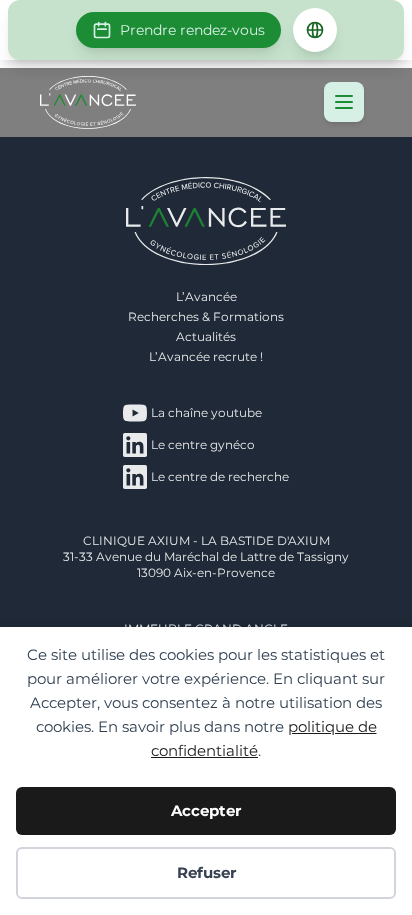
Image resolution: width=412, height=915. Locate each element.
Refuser (206, 872)
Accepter (206, 810)
